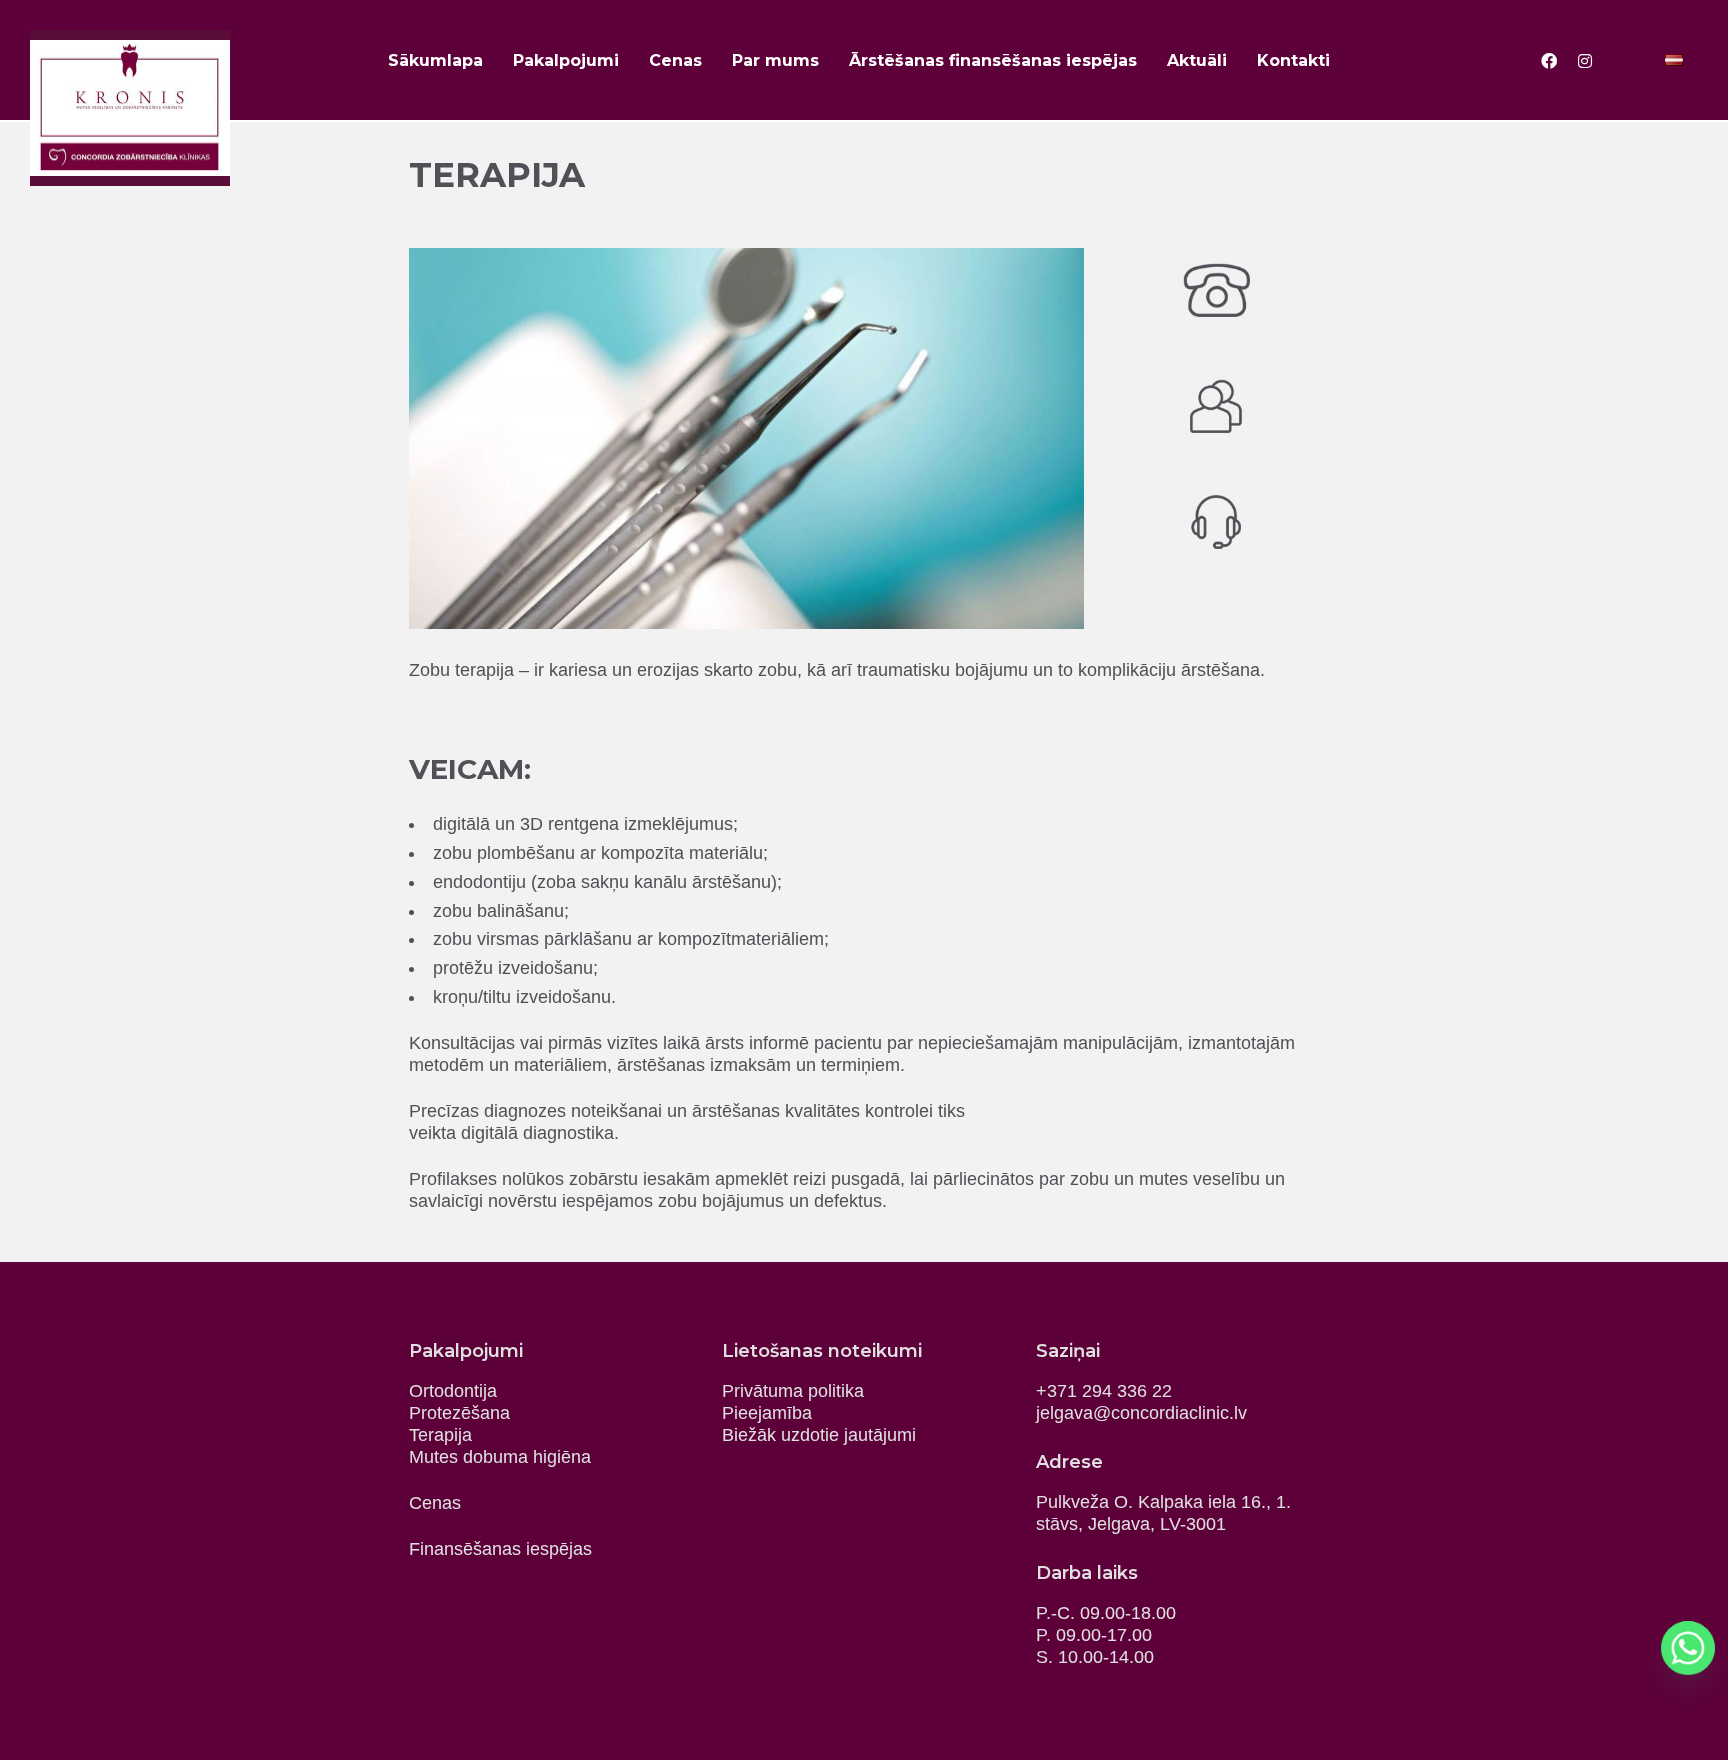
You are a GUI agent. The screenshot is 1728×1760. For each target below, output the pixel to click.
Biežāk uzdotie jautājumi (819, 1435)
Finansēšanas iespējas (500, 1549)
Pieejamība (767, 1413)
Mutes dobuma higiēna (500, 1457)
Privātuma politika (793, 1391)
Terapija (440, 1435)
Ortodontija (453, 1391)
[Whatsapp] (1688, 1648)
